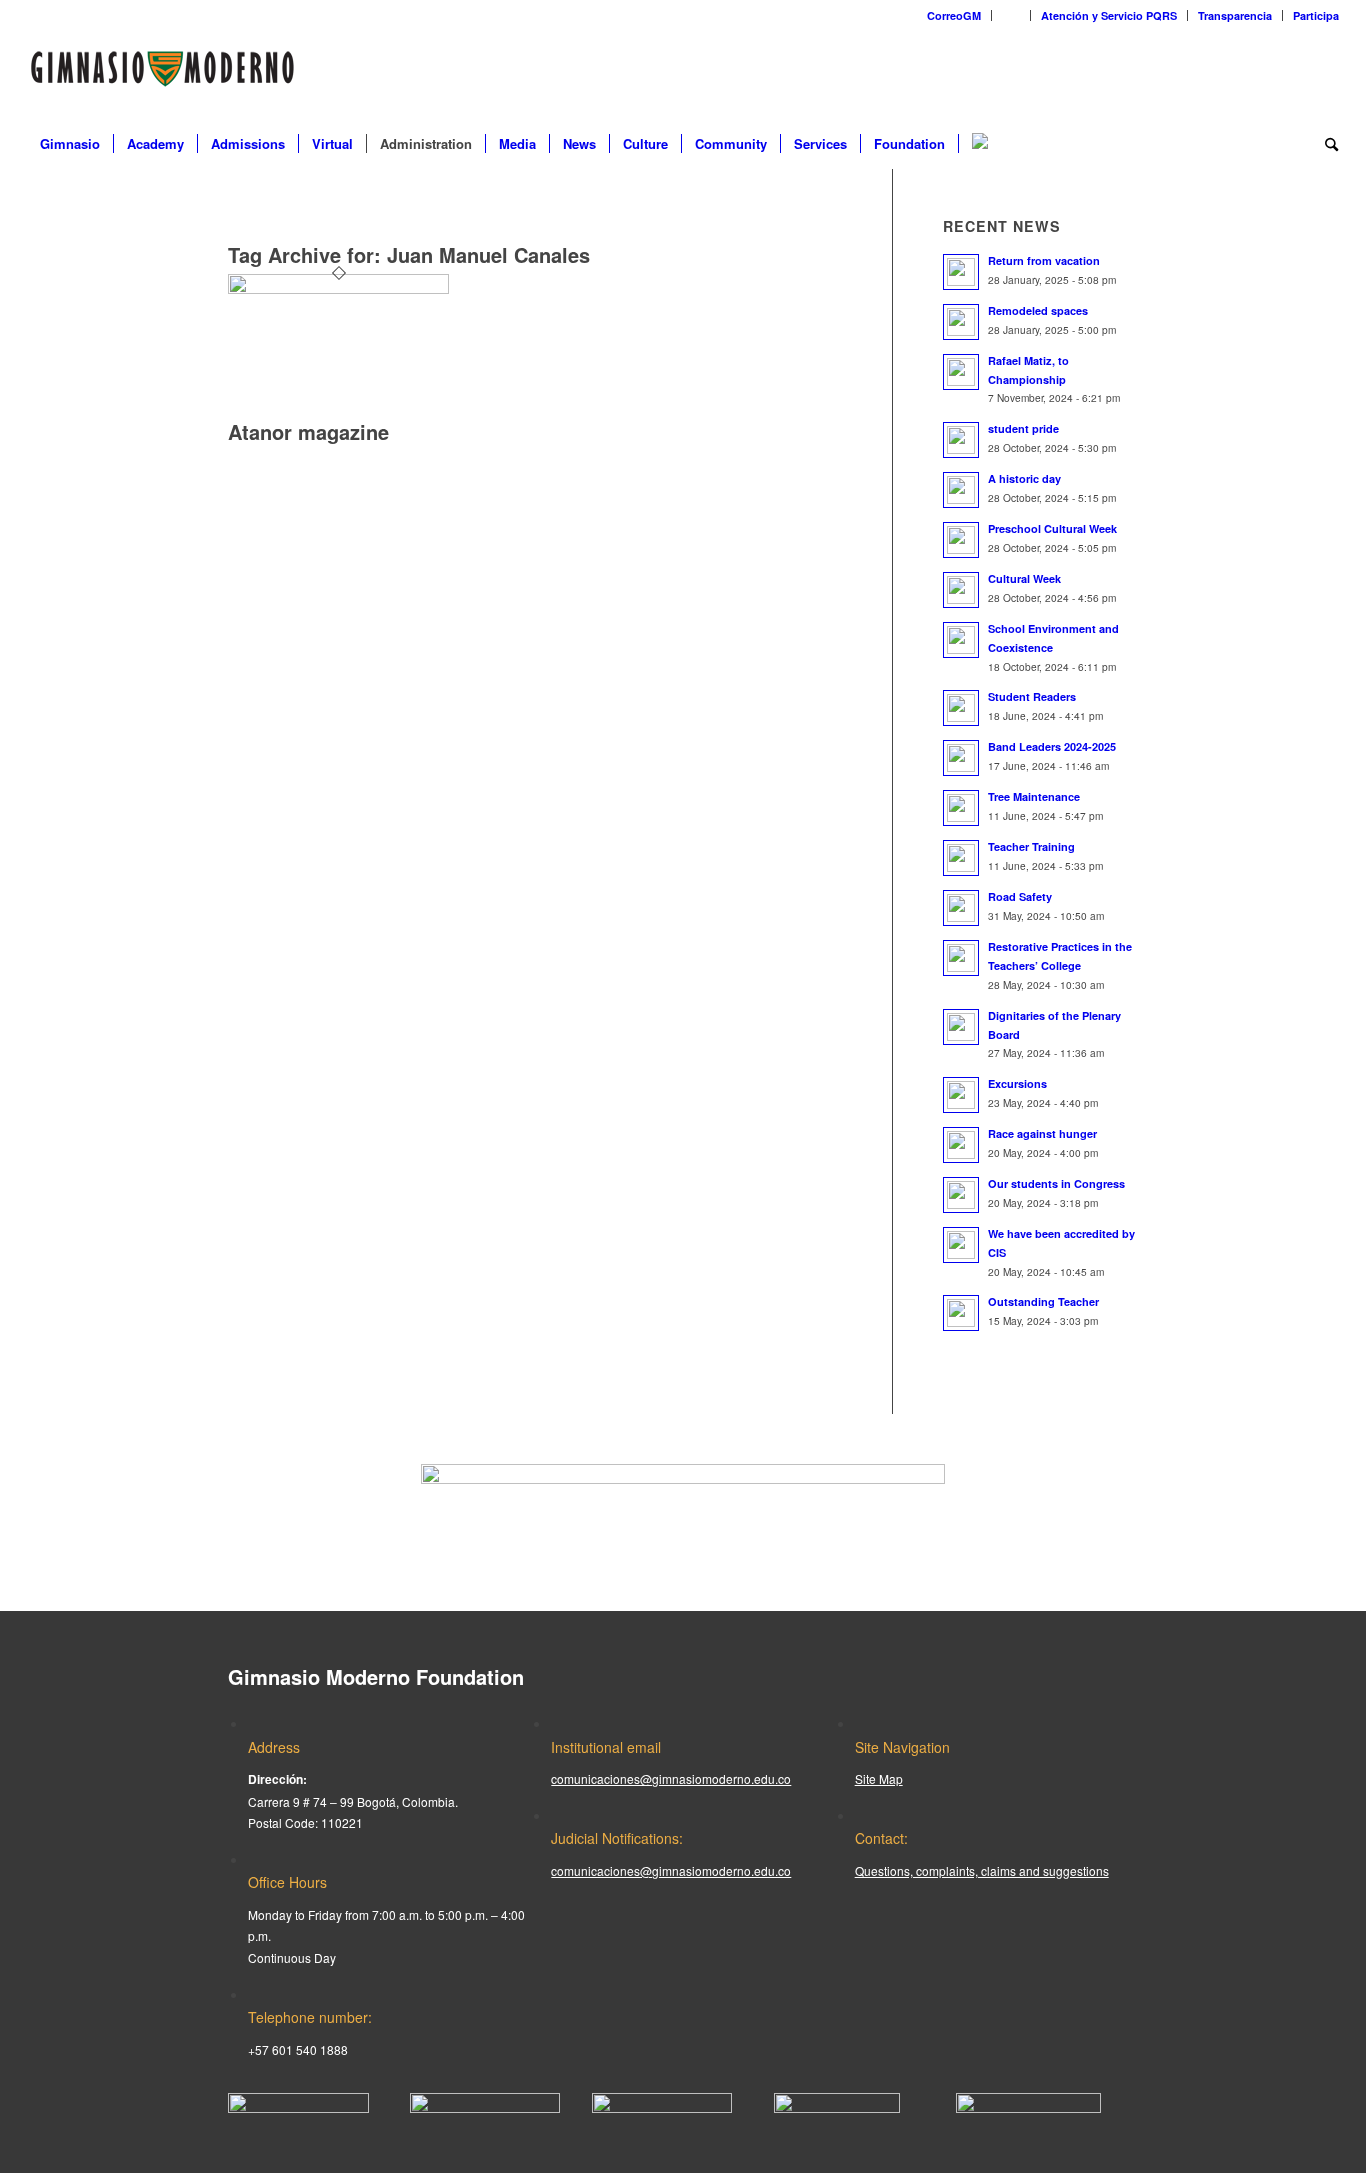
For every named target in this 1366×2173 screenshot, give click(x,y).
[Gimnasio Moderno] (162, 74)
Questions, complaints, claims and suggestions (982, 1870)
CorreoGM (954, 15)
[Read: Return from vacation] (961, 272)
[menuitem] (954, 15)
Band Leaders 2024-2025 (1052, 746)
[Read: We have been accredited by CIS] (961, 1245)
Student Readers (1032, 696)
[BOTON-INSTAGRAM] (485, 2107)
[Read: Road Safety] (961, 908)
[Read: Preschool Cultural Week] (961, 540)
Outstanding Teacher (1043, 1301)
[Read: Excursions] (961, 1095)
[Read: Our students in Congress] (961, 1195)
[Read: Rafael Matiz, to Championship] (961, 372)
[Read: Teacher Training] (961, 858)
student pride (1023, 428)
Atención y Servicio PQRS (1109, 15)
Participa (1316, 15)
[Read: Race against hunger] (961, 1145)
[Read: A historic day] (961, 490)
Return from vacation (1044, 260)
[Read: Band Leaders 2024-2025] (961, 758)
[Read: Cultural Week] (961, 590)
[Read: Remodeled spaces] (961, 322)
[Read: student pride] (961, 440)
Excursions (1017, 1083)
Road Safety (1020, 896)
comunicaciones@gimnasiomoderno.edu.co (671, 1778)
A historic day (1024, 478)
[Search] (1325, 144)
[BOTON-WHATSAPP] (1028, 2107)
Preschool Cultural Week (1052, 528)
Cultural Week (1024, 578)
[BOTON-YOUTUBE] (662, 2107)
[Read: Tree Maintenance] (961, 808)
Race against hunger (1042, 1133)
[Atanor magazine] (338, 288)
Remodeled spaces (1038, 310)
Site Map (879, 1778)
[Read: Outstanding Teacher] (961, 1313)
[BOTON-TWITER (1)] (837, 2107)
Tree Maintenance (1034, 796)
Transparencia (1235, 15)
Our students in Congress (1056, 1183)
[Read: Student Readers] (961, 708)
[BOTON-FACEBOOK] (298, 2107)
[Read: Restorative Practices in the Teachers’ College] (961, 958)
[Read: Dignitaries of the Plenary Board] (961, 1027)
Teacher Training (1031, 846)
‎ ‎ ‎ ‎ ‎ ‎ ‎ (1011, 15)
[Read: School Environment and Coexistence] (961, 640)
